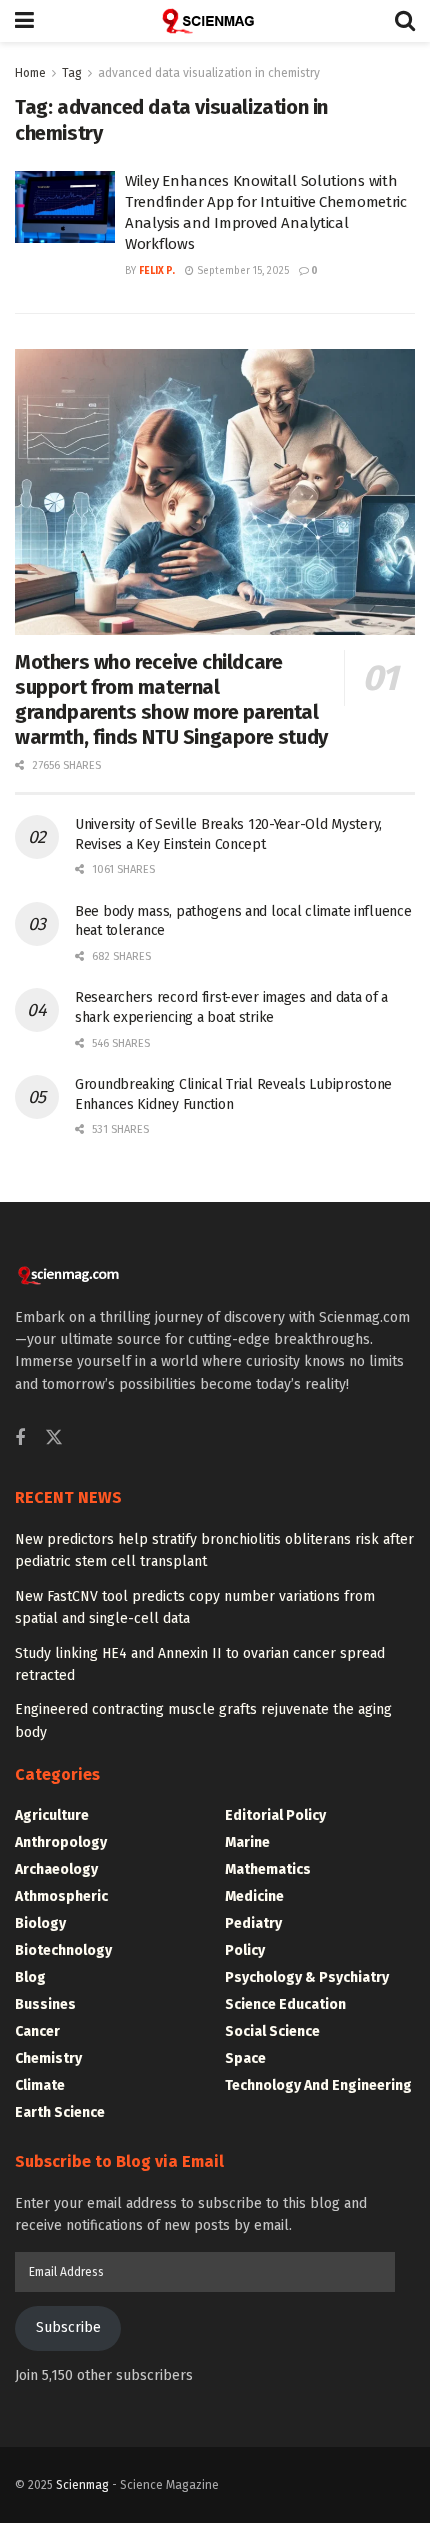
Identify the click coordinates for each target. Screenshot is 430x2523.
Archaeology (56, 1869)
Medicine (254, 1896)
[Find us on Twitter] (54, 1438)
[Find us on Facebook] (20, 1439)
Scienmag (82, 2485)
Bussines (45, 2004)
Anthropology (61, 1842)
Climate (40, 2085)
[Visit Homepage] (215, 21)
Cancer (37, 2031)
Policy (245, 1950)
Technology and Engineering (318, 2085)
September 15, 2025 (241, 271)
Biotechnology (63, 1950)
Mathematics (268, 1869)
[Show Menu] (24, 21)
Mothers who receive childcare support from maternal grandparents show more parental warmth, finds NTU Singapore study (171, 699)
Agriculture (52, 1815)
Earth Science (60, 2112)
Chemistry (48, 2058)
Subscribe (68, 2327)
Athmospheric (61, 1896)
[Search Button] (405, 21)
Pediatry (253, 1923)
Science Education (285, 2004)
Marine (247, 1842)
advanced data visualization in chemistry (209, 73)
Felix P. (157, 271)
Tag (72, 73)
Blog (30, 1977)
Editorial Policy (275, 1815)
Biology (40, 1923)
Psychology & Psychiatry (307, 1977)
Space (245, 2058)
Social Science (272, 2031)
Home (30, 73)
